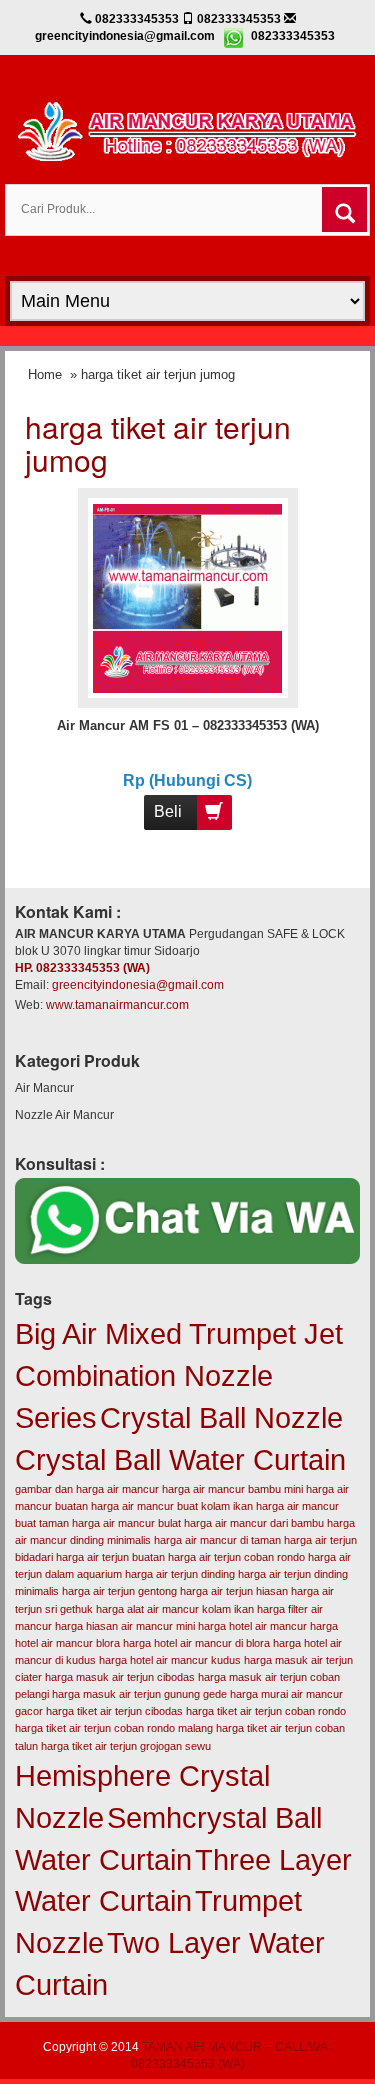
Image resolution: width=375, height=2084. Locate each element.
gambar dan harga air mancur (87, 1489)
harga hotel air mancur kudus (170, 1660)
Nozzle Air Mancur (64, 1115)
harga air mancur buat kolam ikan (172, 1506)
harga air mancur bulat (126, 1523)
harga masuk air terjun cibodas (120, 1677)
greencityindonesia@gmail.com (138, 985)
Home (45, 374)
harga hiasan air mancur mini (125, 1626)
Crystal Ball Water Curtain (180, 1459)
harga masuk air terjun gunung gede (139, 1694)
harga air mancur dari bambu (254, 1523)
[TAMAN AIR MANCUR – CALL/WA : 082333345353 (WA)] (187, 129)
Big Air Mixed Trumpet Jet (179, 1333)
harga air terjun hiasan (234, 1591)
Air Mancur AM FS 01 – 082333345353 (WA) (188, 725)
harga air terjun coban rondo (236, 1557)
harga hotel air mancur (252, 1626)
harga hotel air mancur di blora (196, 1643)
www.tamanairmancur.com (117, 1005)
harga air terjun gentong (119, 1591)
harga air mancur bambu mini (232, 1489)
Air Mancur (44, 1088)
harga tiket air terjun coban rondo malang (114, 1728)
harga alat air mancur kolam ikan (175, 1609)
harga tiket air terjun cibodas (114, 1711)
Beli (168, 811)
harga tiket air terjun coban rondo (266, 1711)
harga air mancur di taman (217, 1540)
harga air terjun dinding (180, 1574)
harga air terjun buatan (110, 1557)
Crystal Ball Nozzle (221, 1417)
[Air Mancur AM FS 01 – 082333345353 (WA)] (187, 597)
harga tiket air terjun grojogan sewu (126, 1746)
